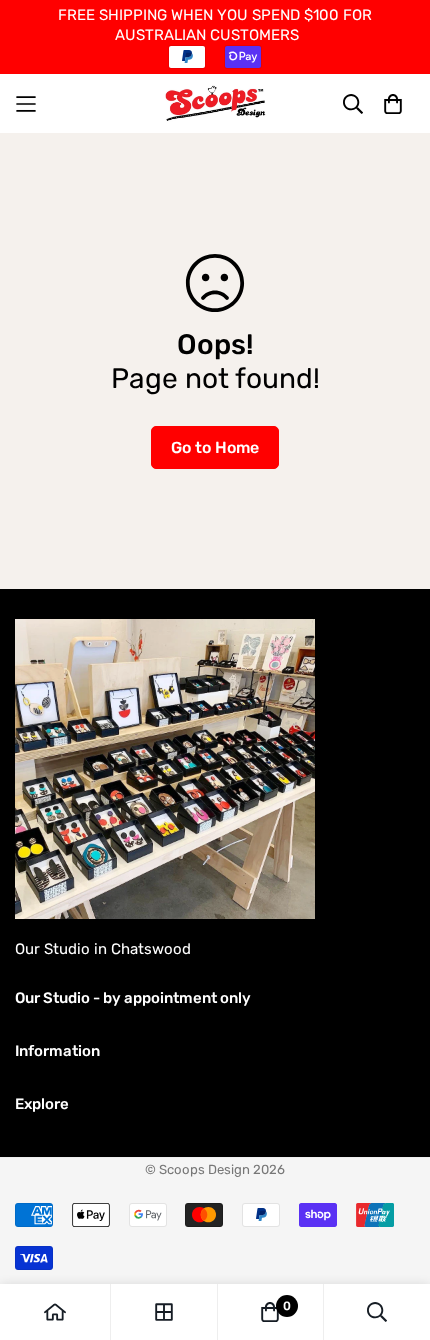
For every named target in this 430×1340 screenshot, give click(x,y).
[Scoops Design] (215, 103)
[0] (270, 1312)
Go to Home (215, 447)
